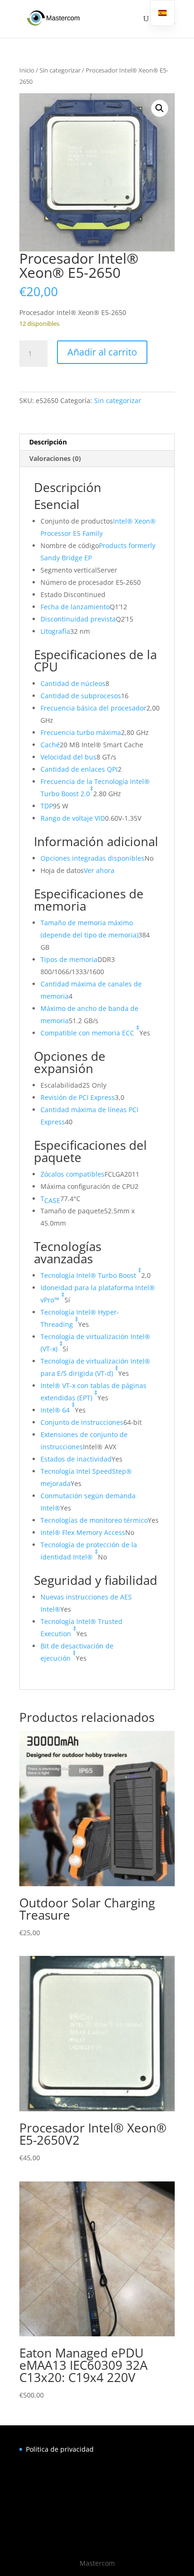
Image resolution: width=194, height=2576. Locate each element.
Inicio (27, 70)
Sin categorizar (60, 70)
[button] (160, 108)
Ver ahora (99, 870)
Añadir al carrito (102, 352)
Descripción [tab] (48, 442)
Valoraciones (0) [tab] (55, 458)
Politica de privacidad (60, 2449)
